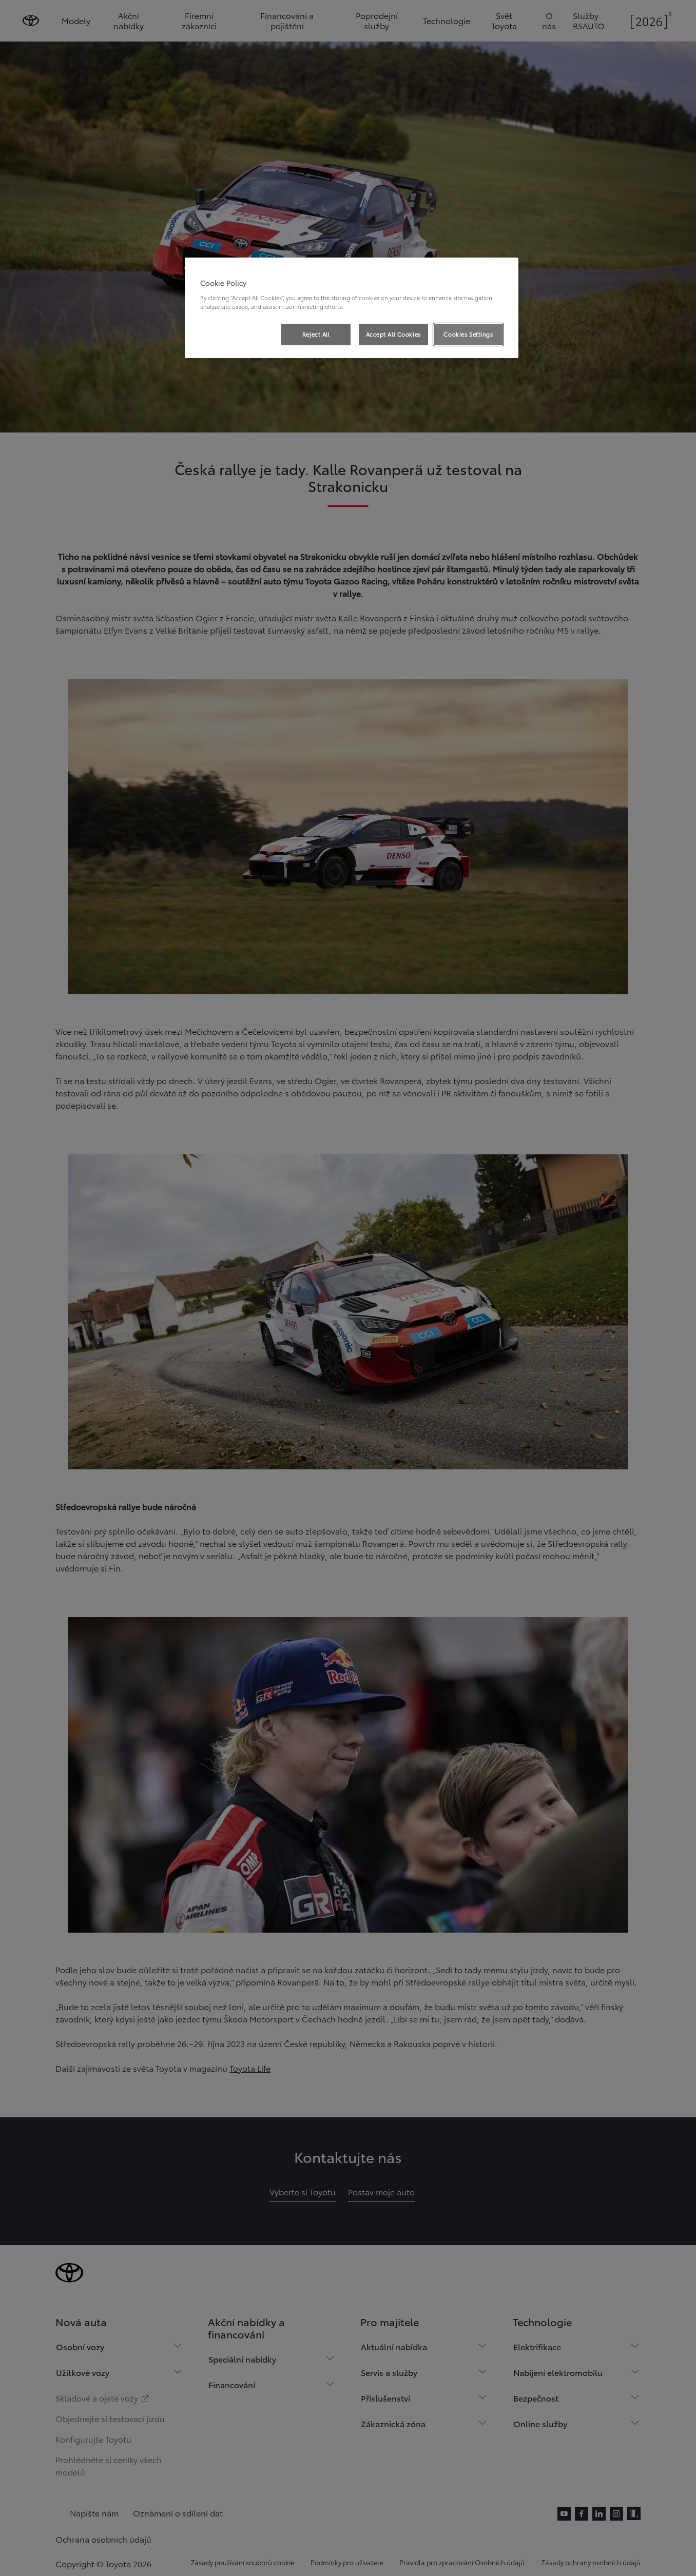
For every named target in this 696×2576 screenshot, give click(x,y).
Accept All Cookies (393, 334)
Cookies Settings (468, 334)
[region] (352, 308)
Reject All (316, 334)
